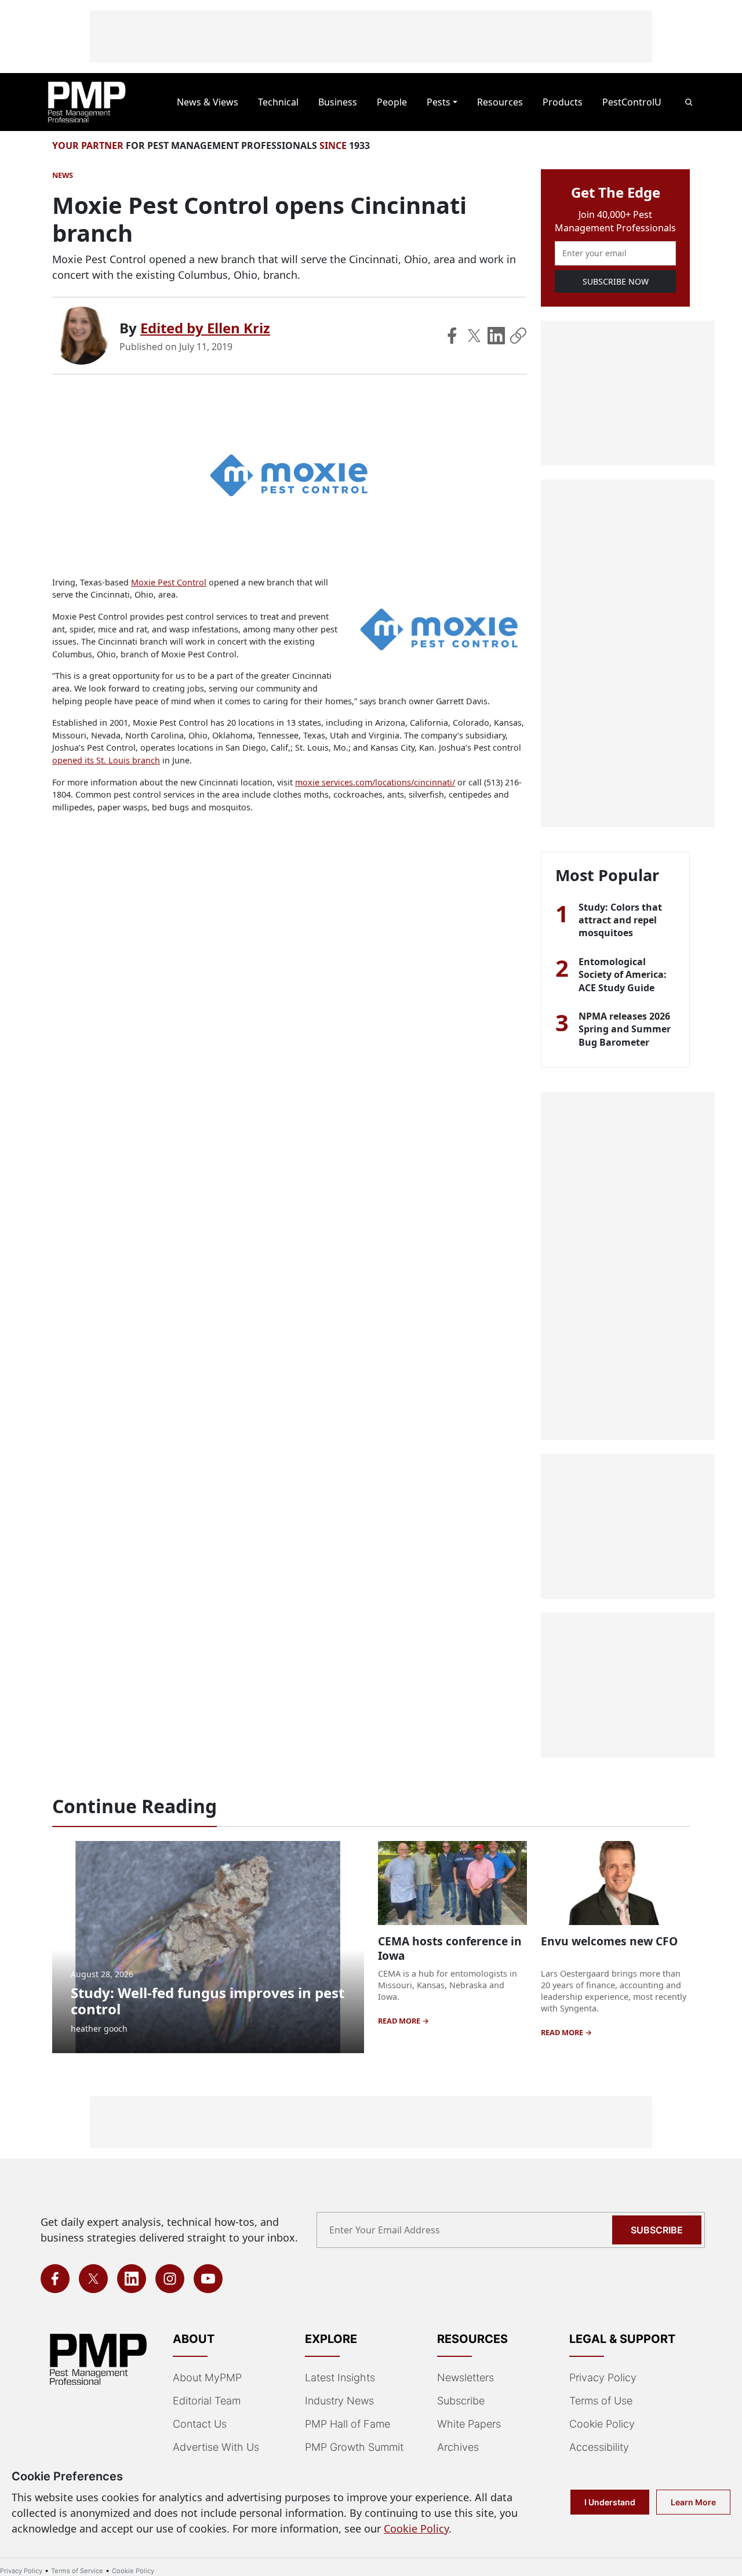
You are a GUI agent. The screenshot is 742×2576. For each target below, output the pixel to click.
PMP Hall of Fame (348, 2424)
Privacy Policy (603, 2377)
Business (338, 102)
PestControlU (632, 102)
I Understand (610, 2502)
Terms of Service (77, 2571)
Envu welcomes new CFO (609, 1941)
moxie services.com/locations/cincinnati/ (375, 782)
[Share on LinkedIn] (496, 336)
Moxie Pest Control (169, 582)
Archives (458, 2447)
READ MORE (400, 2021)
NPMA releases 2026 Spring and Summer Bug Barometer (625, 1029)
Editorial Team (207, 2401)
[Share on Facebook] (452, 336)
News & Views (208, 102)
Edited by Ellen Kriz (205, 328)
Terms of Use (601, 2401)
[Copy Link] (518, 336)
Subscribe (657, 2230)
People (392, 102)
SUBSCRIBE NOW (616, 281)
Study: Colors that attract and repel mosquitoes (620, 920)
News (63, 175)
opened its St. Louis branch (106, 760)
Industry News (339, 2401)
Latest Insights (340, 2377)
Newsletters (465, 2377)
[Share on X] (474, 336)
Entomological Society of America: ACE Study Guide (623, 975)
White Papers (469, 2424)
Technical (278, 102)
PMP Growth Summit (354, 2447)
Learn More (693, 2502)
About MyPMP (207, 2377)
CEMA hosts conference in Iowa (450, 1948)
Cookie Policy (602, 2424)
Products (563, 102)
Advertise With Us (216, 2447)
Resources (500, 102)
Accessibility (599, 2447)
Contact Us (200, 2424)
